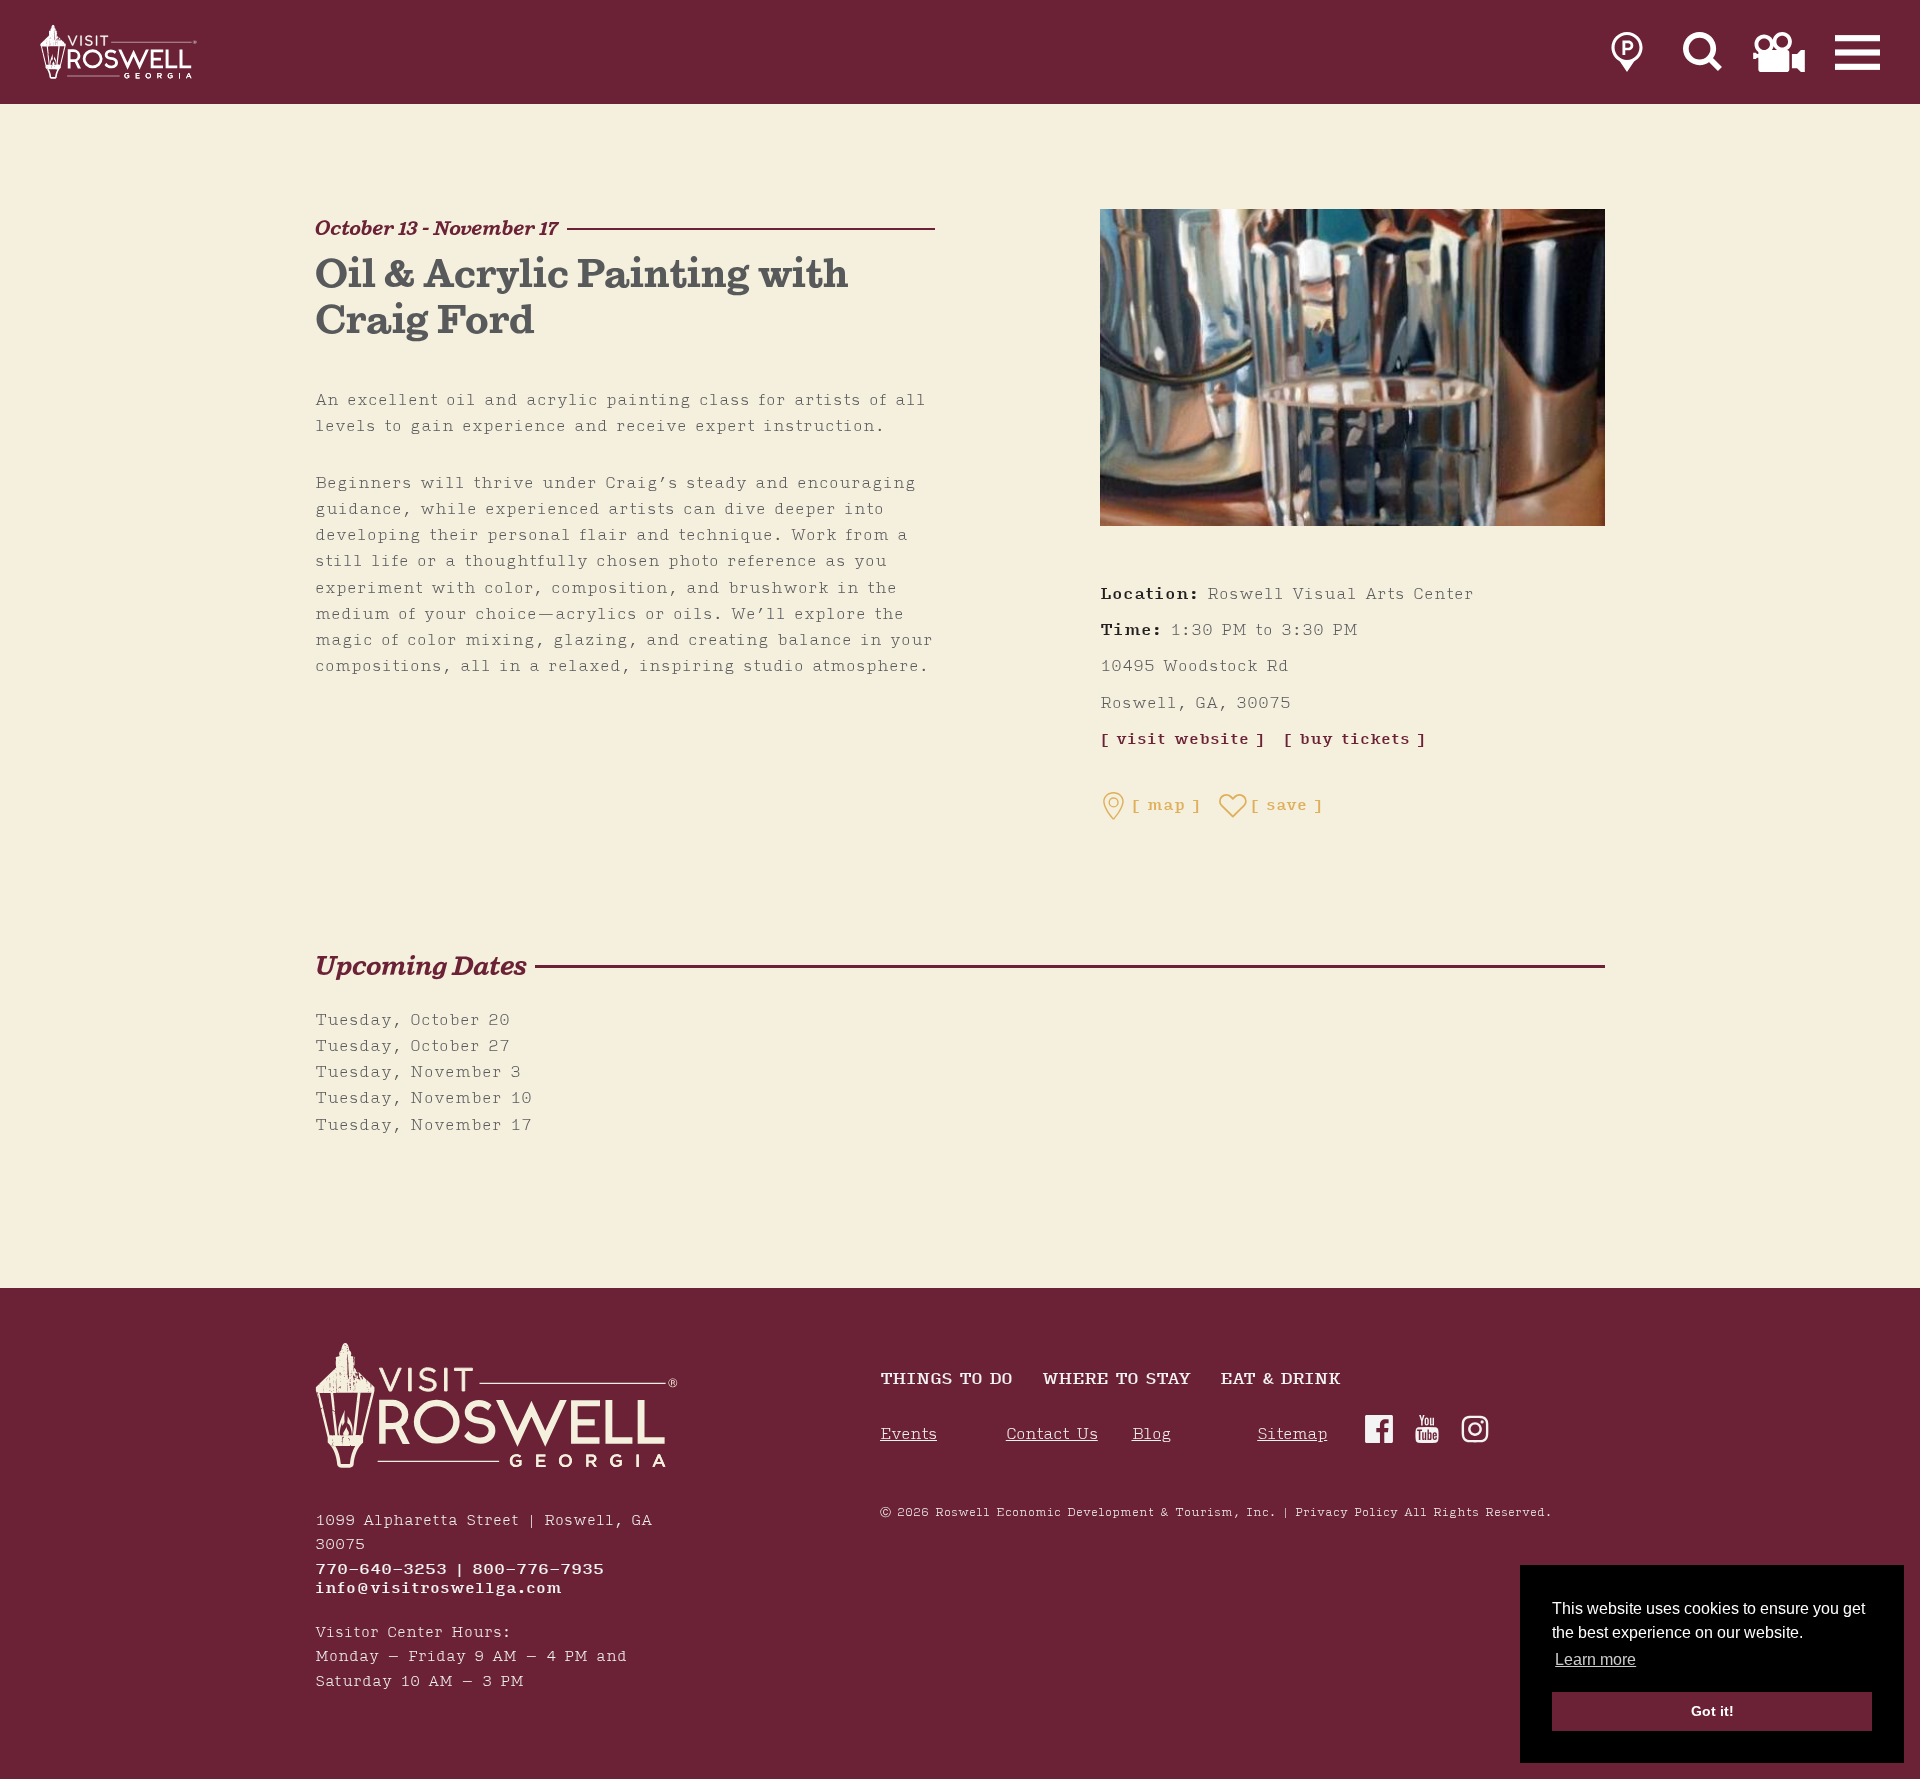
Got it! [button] (1712, 1711)
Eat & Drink (1280, 1380)
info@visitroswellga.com (438, 1589)
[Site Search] (1703, 52)
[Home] (120, 52)
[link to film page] (1779, 52)
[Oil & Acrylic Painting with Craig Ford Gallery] (1352, 367)
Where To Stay (1116, 1380)
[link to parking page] (1627, 52)
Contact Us (1052, 1434)
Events (908, 1434)
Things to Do (946, 1380)
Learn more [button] (1595, 1659)
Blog (1151, 1434)
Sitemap (1292, 1434)
